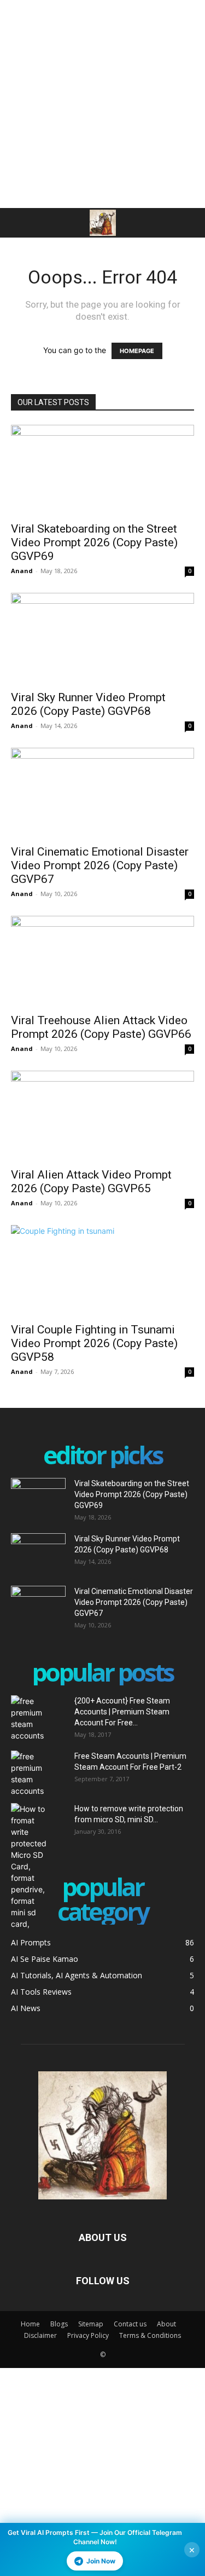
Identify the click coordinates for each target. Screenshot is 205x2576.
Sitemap (91, 2324)
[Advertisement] (102, 103)
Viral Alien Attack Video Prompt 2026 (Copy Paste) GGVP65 (91, 1182)
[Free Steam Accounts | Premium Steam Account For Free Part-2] (38, 1774)
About (166, 2324)
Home (30, 2324)
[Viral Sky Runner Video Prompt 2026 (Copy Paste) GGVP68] (102, 638)
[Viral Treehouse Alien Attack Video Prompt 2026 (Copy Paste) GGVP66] (102, 961)
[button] (19, 223)
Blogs (59, 2324)
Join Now (101, 2561)
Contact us (130, 2324)
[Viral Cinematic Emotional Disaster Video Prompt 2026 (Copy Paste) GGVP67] (102, 793)
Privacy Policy (88, 2335)
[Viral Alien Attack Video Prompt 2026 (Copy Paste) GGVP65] (102, 1116)
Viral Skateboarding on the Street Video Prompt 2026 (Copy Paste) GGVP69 (94, 542)
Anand (22, 571)
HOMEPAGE (137, 351)
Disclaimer (40, 2335)
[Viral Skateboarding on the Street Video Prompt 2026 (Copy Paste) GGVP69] (102, 470)
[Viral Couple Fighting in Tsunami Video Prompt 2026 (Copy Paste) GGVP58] (102, 1270)
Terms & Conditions (150, 2335)
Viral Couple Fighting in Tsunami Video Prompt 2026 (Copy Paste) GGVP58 (94, 1343)
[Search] (190, 223)
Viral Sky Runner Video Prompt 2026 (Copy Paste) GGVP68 (88, 704)
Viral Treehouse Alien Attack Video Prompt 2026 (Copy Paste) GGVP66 (101, 1027)
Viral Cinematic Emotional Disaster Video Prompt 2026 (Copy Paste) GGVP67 (100, 865)
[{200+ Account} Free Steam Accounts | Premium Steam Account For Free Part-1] (38, 1718)
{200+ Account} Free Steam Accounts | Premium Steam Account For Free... (122, 1712)
